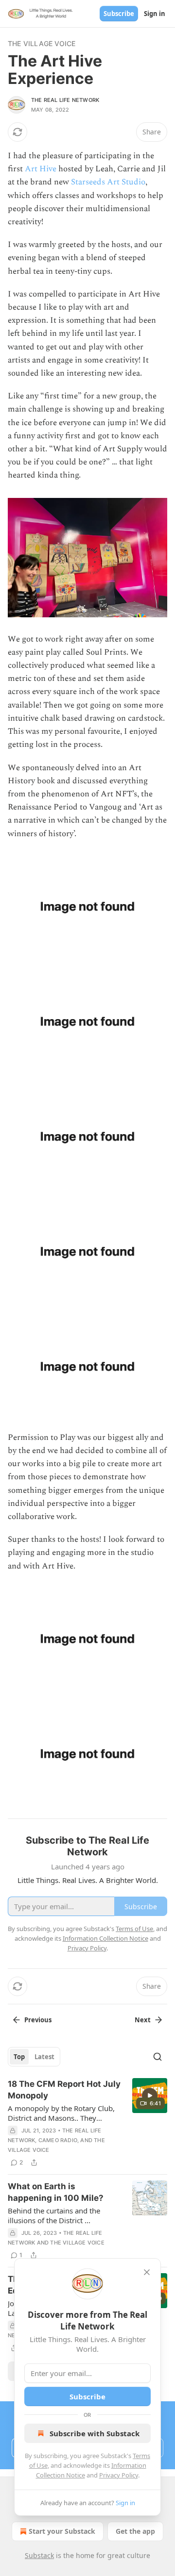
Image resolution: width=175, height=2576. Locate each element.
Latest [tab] (44, 2057)
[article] (87, 2123)
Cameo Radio (58, 2140)
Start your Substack (62, 2531)
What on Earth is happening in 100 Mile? (56, 2192)
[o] (150, 2096)
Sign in (155, 14)
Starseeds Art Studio (108, 182)
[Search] (157, 2057)
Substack (39, 2555)
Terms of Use (134, 1929)
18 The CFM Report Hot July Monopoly (64, 2090)
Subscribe (119, 14)
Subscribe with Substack (95, 2433)
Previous (38, 2020)
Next (143, 2020)
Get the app (135, 2531)
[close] (147, 2272)
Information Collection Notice (105, 1938)
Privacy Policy (119, 2475)
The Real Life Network (65, 100)
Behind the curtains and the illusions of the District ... (54, 2215)
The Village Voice (42, 43)
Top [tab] (19, 2057)
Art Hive (41, 169)
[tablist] (34, 2057)
